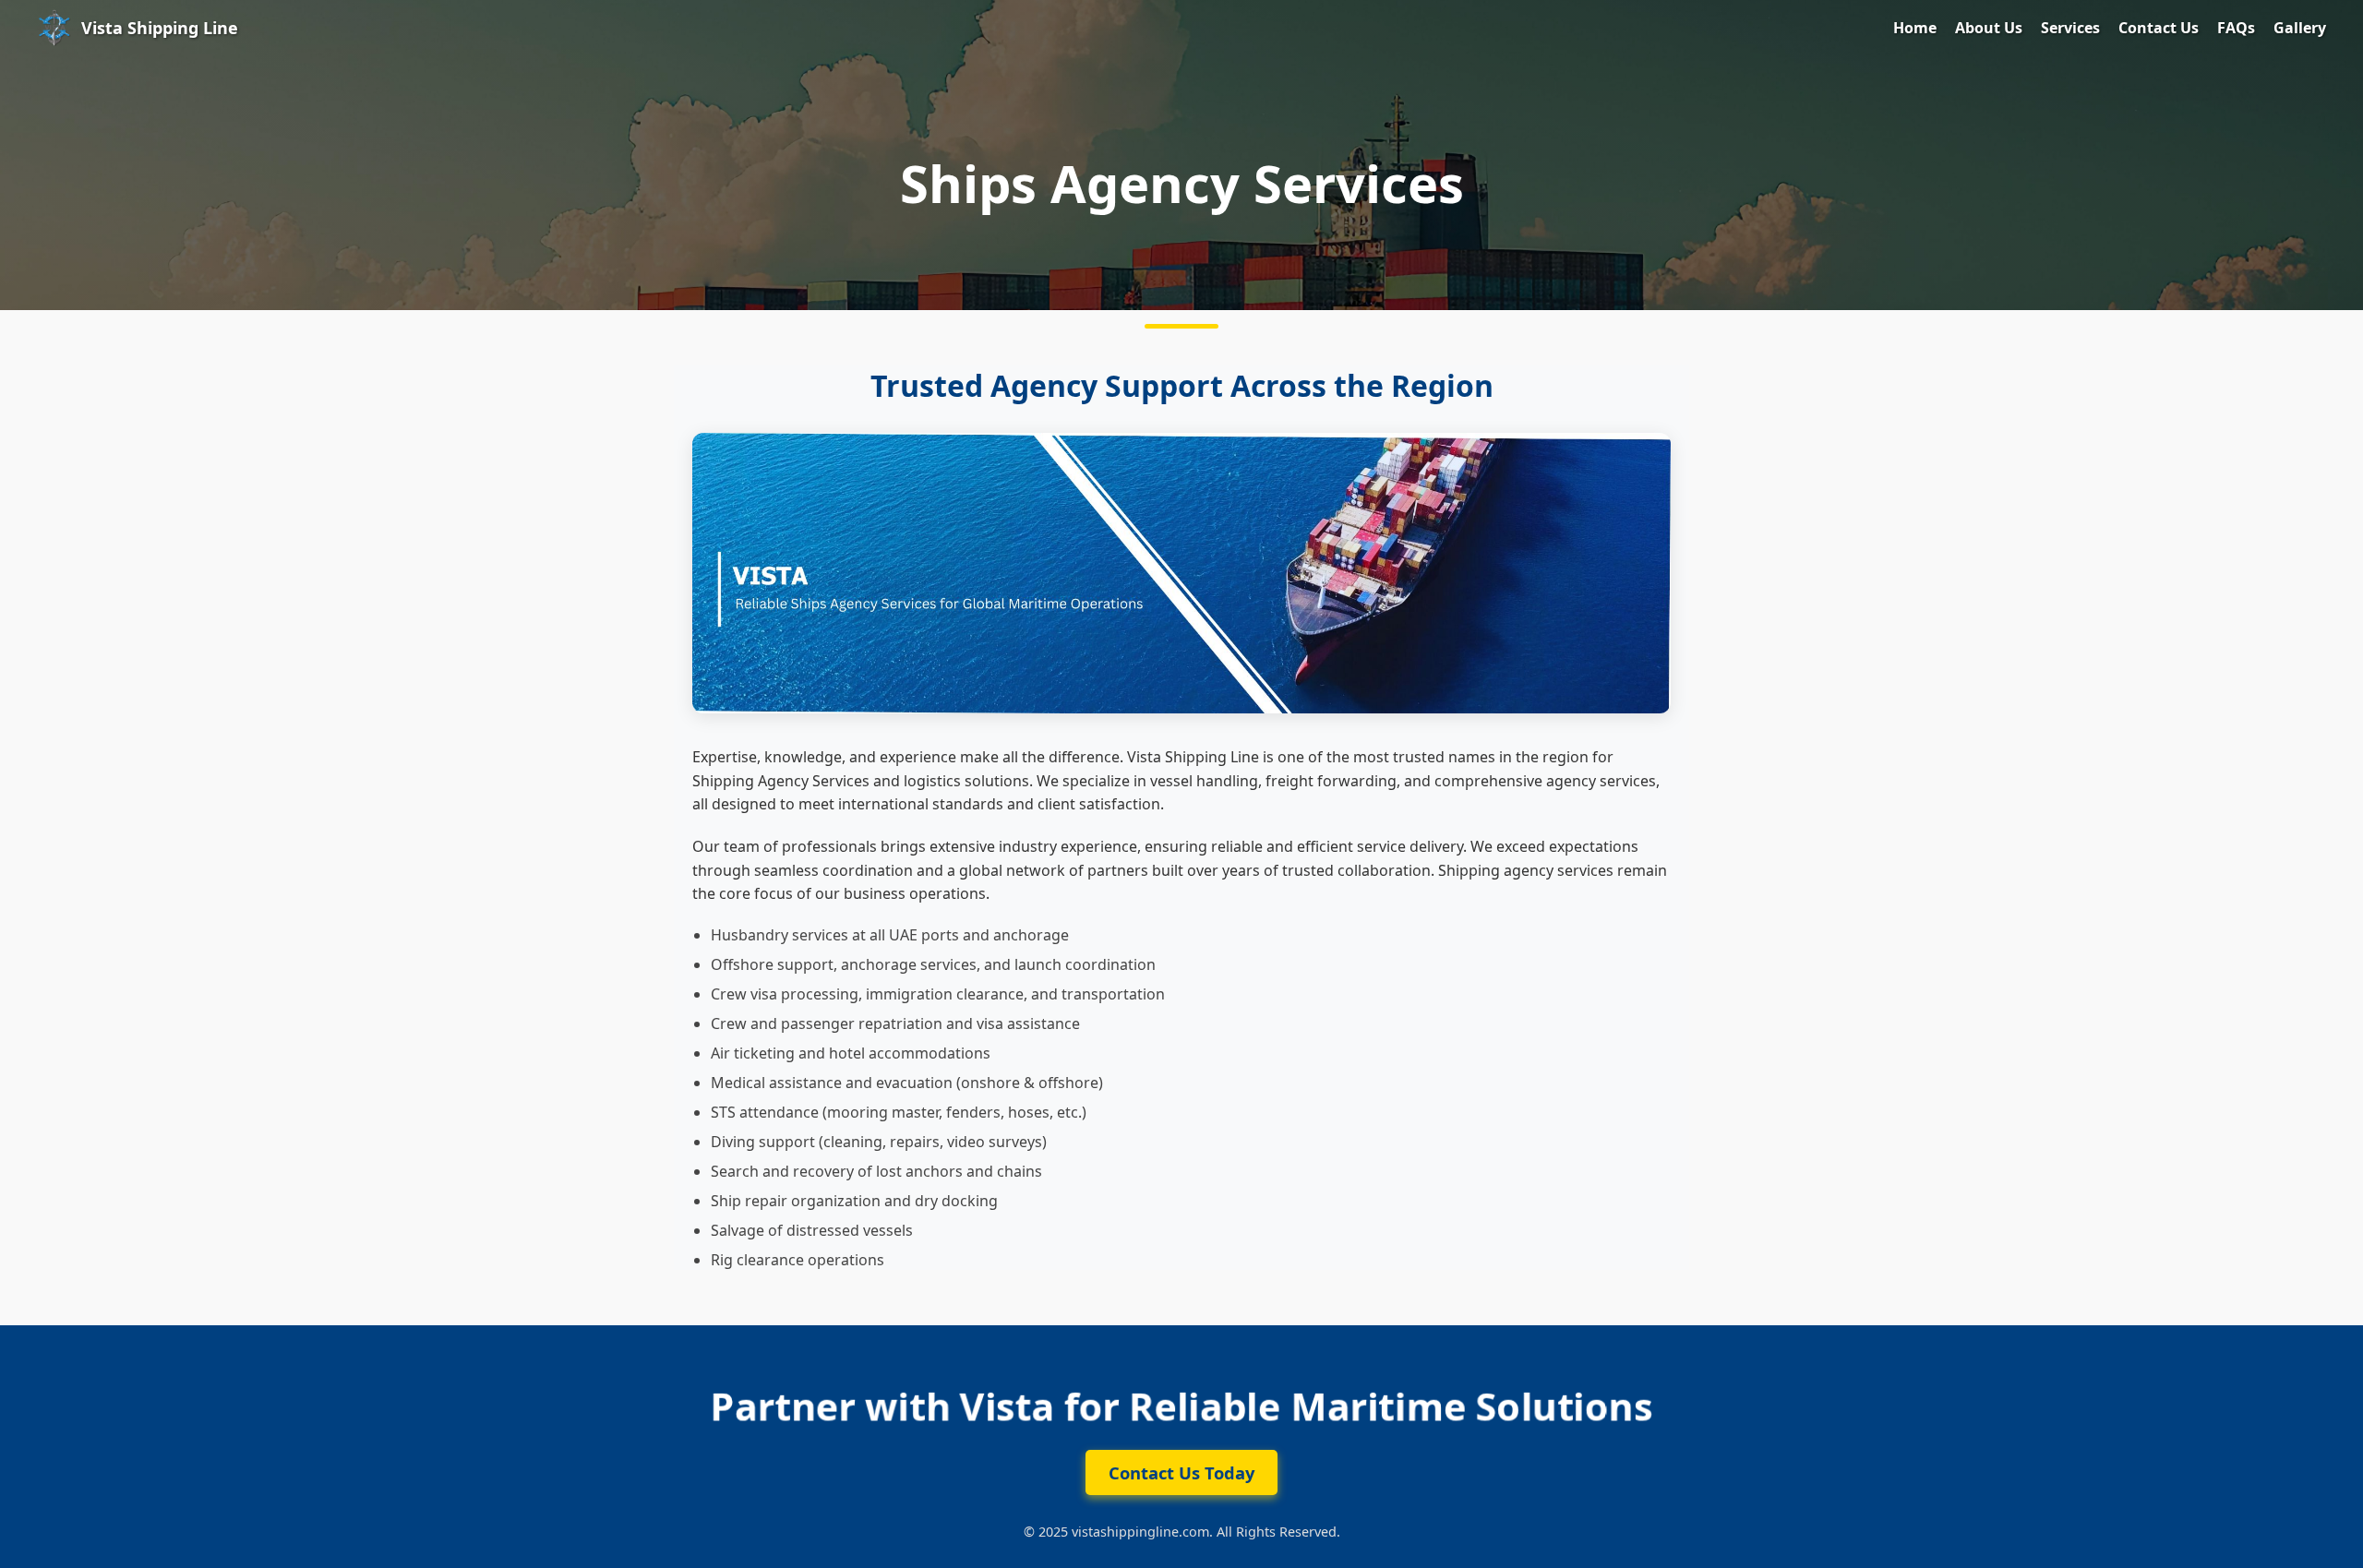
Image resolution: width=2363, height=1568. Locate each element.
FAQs (2236, 28)
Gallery (2300, 28)
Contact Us (2159, 28)
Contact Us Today (1181, 1472)
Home (1915, 28)
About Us (1989, 28)
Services (2070, 28)
